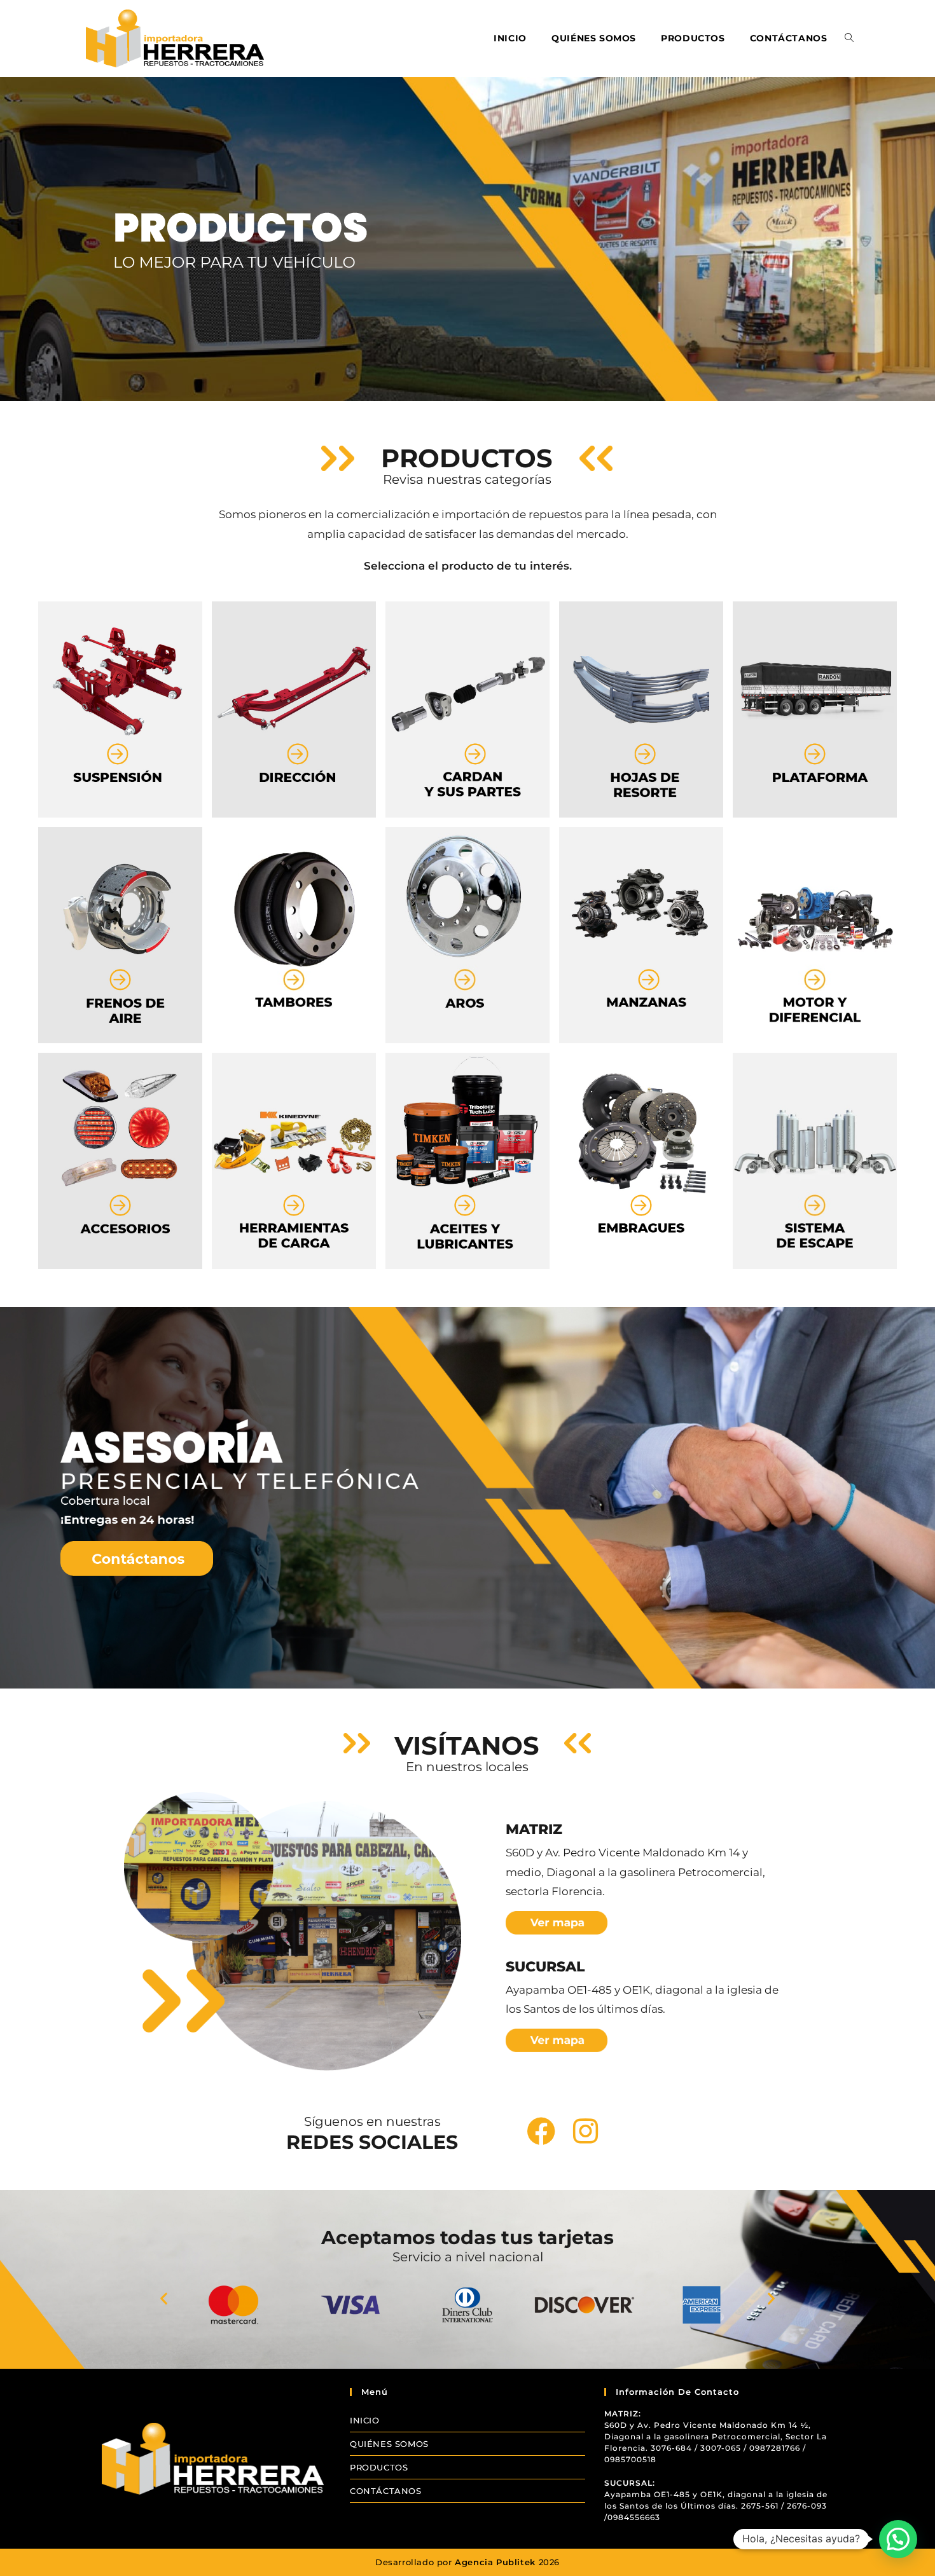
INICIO (365, 2420)
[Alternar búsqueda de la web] (849, 38)
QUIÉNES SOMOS (389, 2444)
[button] (164, 2299)
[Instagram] (585, 2131)
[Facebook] (541, 2131)
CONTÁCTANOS (386, 2491)
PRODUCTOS (379, 2467)
